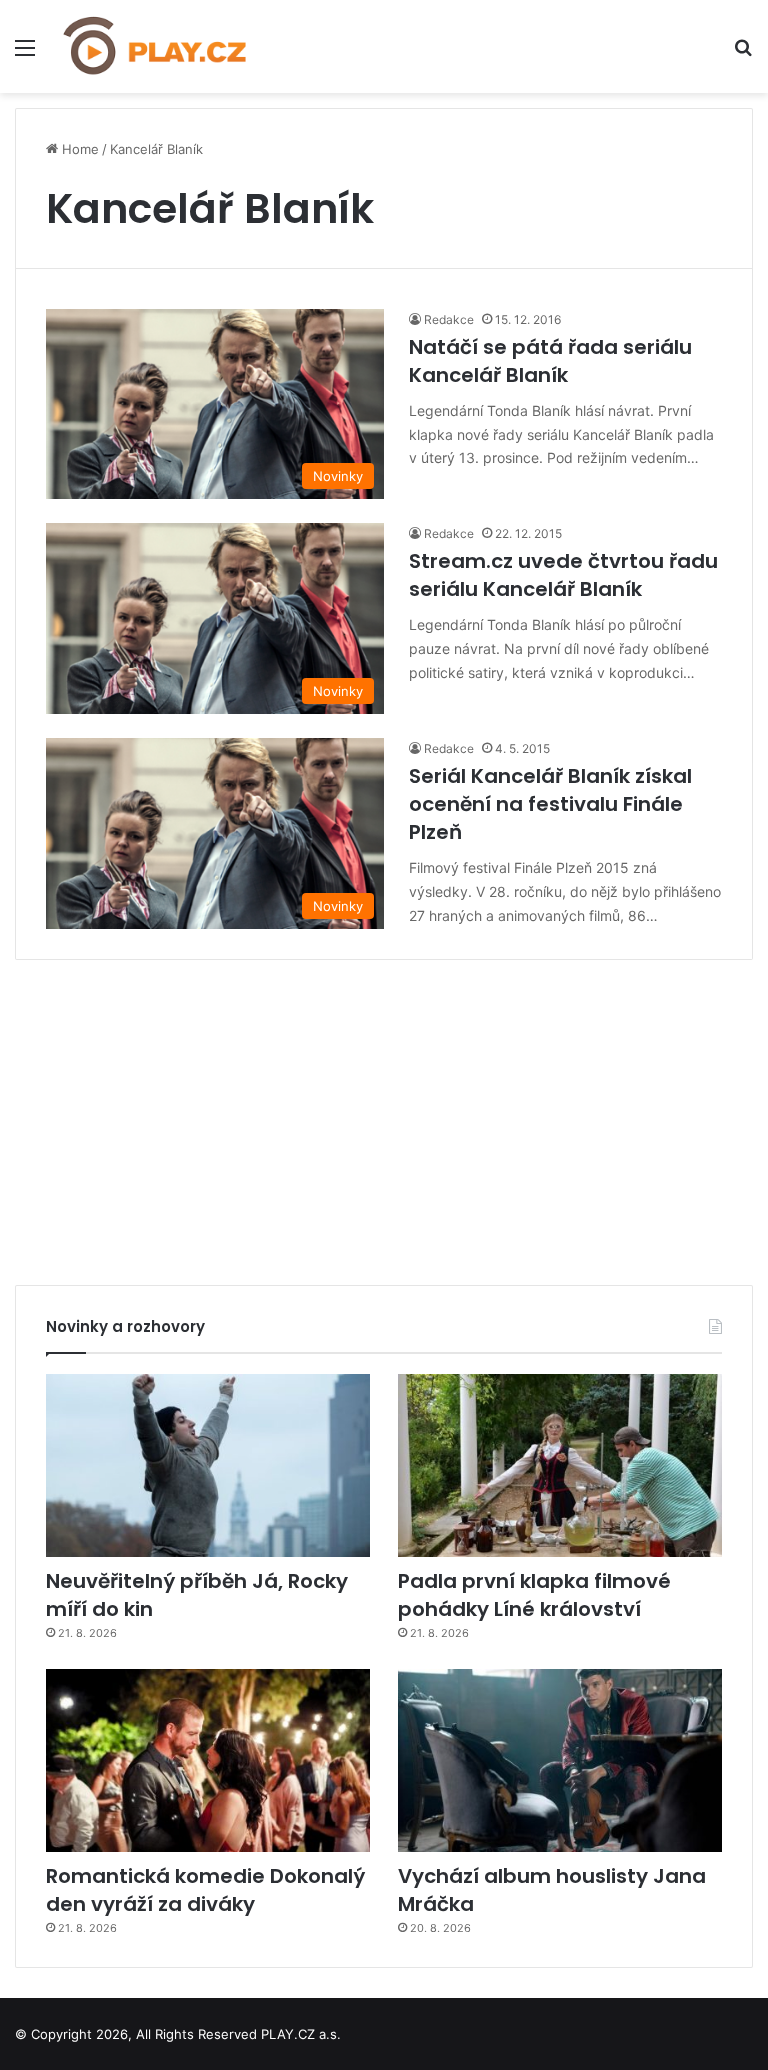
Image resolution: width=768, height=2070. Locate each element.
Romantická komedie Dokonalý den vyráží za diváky (205, 1890)
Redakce (449, 319)
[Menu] (25, 54)
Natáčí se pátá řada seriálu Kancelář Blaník (550, 361)
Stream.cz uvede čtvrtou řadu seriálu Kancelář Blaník (563, 575)
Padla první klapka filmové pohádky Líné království (534, 1595)
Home (78, 149)
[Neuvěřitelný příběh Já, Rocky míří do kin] (208, 1465)
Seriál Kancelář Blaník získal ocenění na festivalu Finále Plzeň (550, 804)
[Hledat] (743, 54)
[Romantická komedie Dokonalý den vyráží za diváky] (208, 1760)
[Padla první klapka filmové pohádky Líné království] (560, 1465)
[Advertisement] (384, 1115)
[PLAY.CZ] (156, 46)
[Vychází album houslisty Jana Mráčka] (560, 1760)
